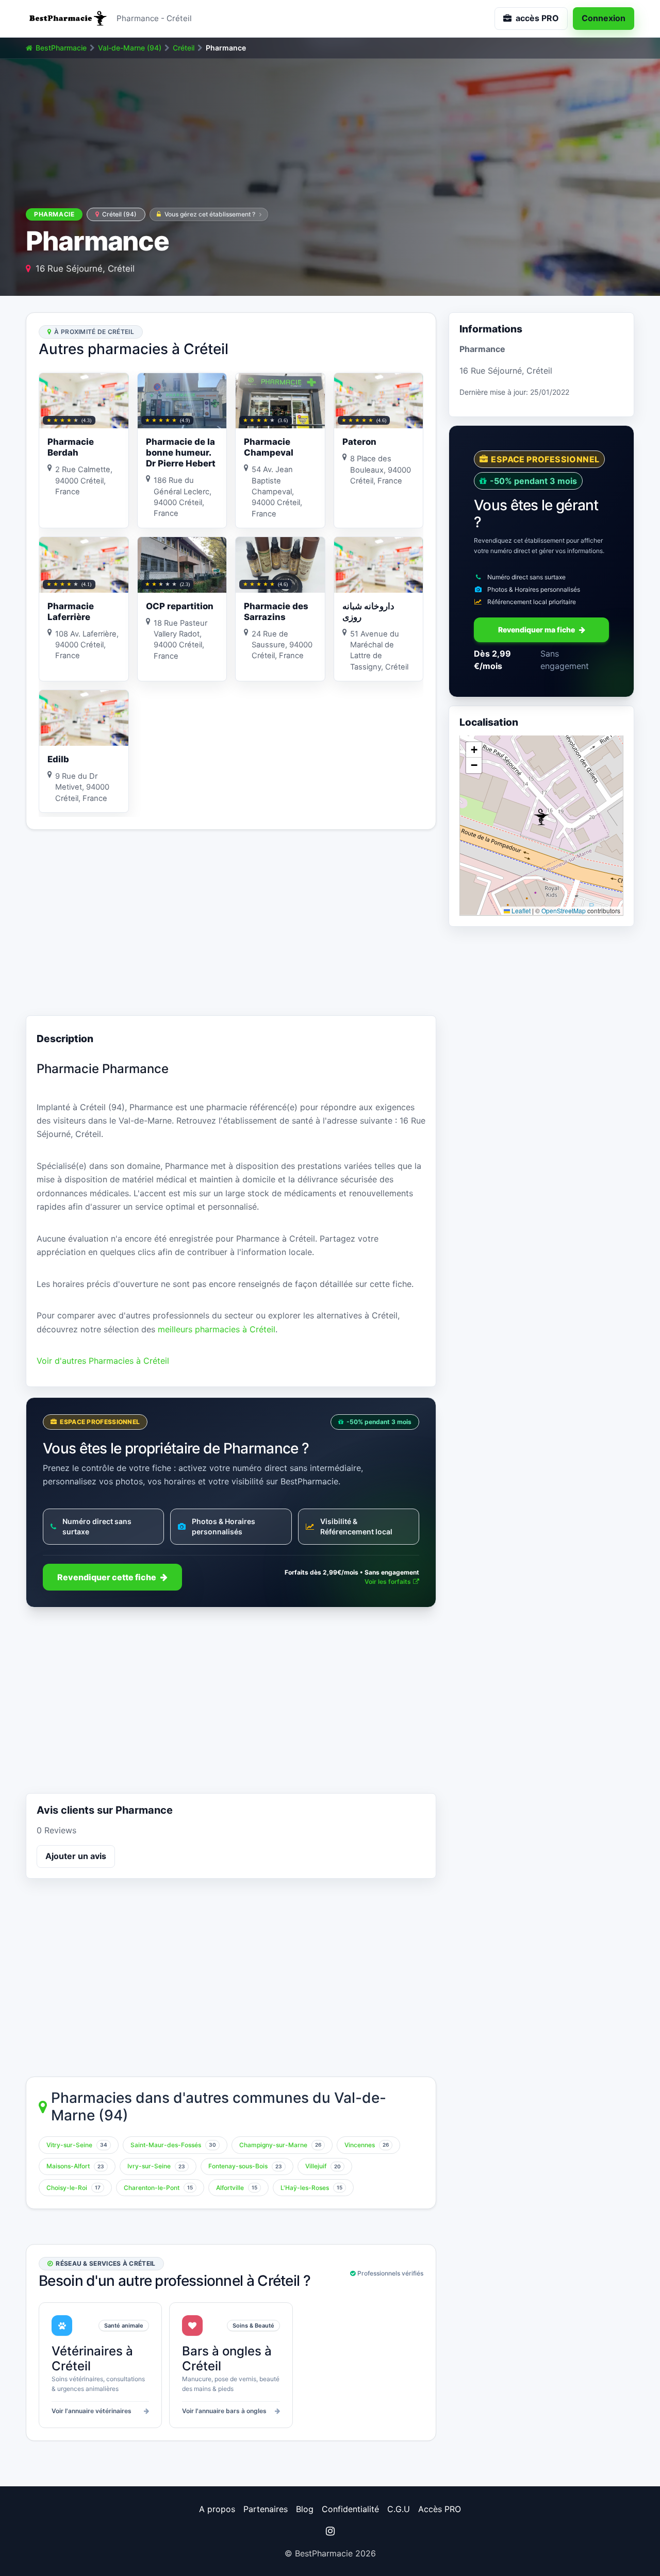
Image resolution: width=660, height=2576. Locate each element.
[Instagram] (330, 2531)
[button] (541, 817)
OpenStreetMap (564, 910)
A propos (217, 2509)
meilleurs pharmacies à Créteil (217, 1329)
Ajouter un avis (76, 1856)
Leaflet (520, 910)
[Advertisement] (231, 923)
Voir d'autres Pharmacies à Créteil (103, 1361)
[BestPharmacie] (67, 19)
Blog (305, 2509)
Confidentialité (350, 2509)
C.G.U (399, 2509)
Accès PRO (440, 2509)
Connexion (604, 18)
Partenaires (266, 2509)
